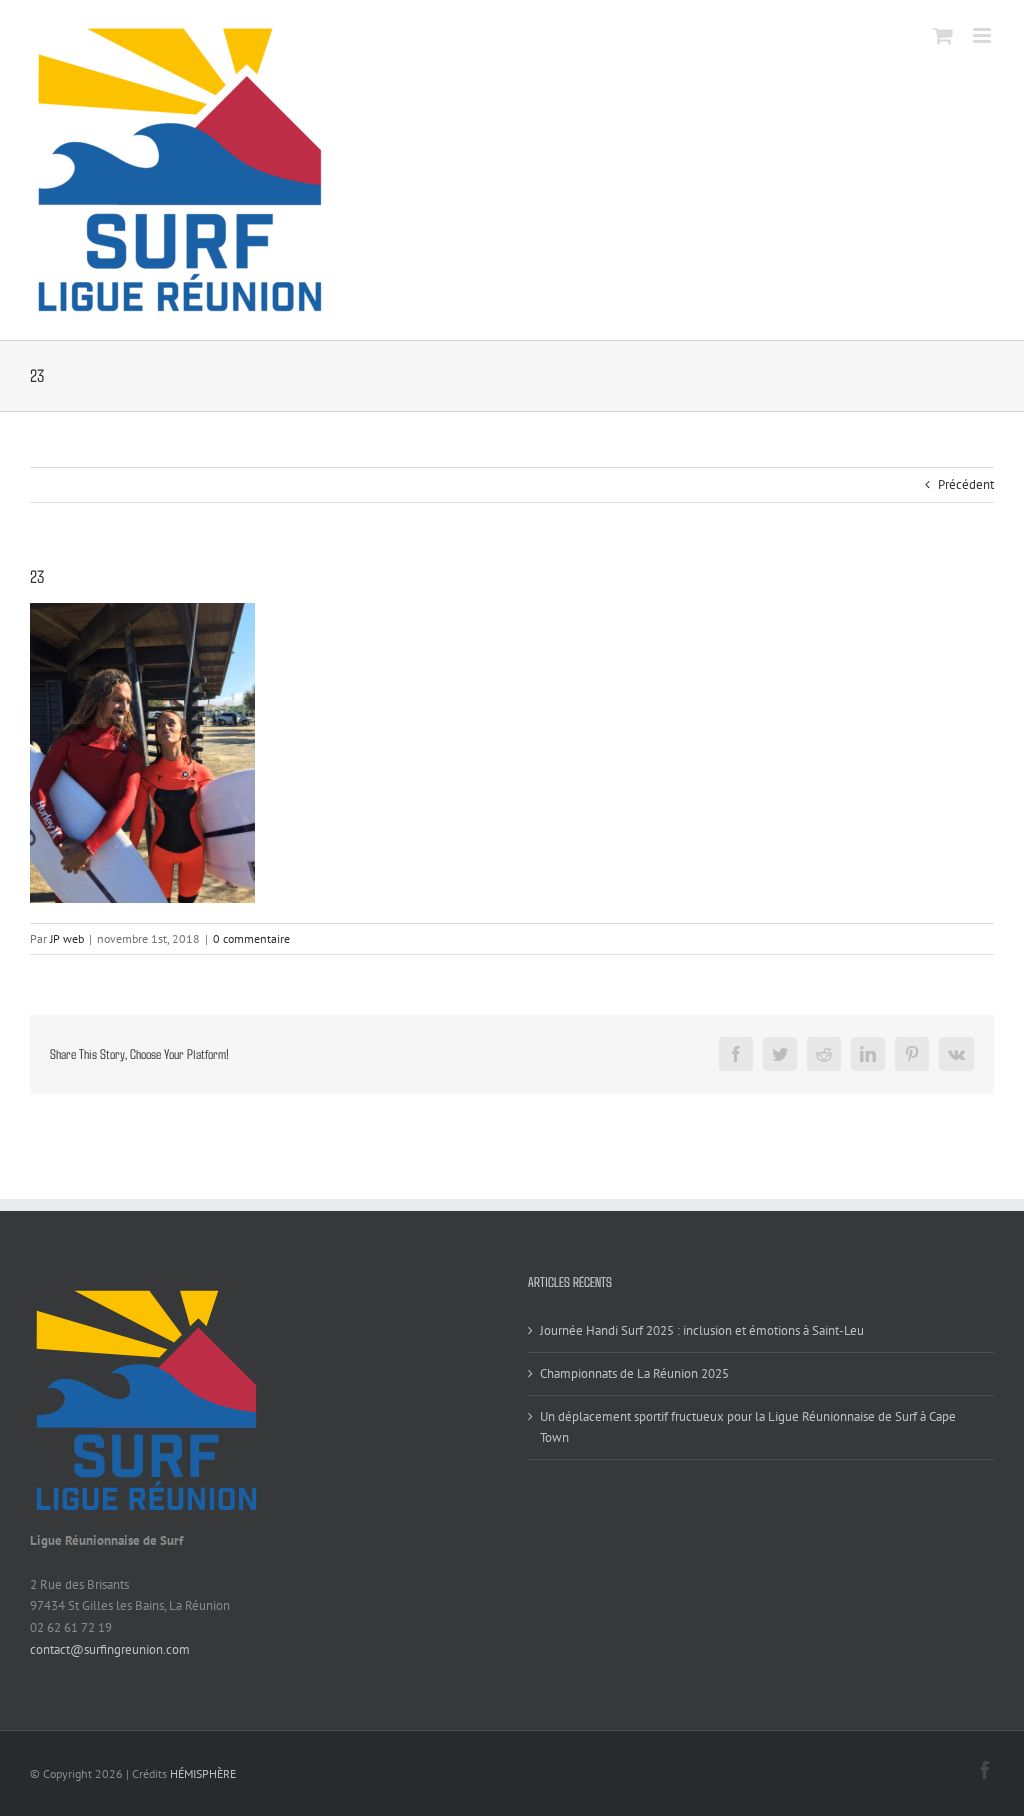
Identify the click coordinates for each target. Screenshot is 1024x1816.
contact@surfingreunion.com (110, 1649)
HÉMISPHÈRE (203, 1773)
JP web (67, 938)
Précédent (966, 484)
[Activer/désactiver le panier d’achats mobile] (943, 35)
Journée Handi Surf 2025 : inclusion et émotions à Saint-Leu (702, 1330)
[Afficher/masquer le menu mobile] (983, 35)
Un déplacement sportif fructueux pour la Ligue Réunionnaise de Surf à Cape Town (748, 1427)
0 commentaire (251, 938)
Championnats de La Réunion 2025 (634, 1373)
